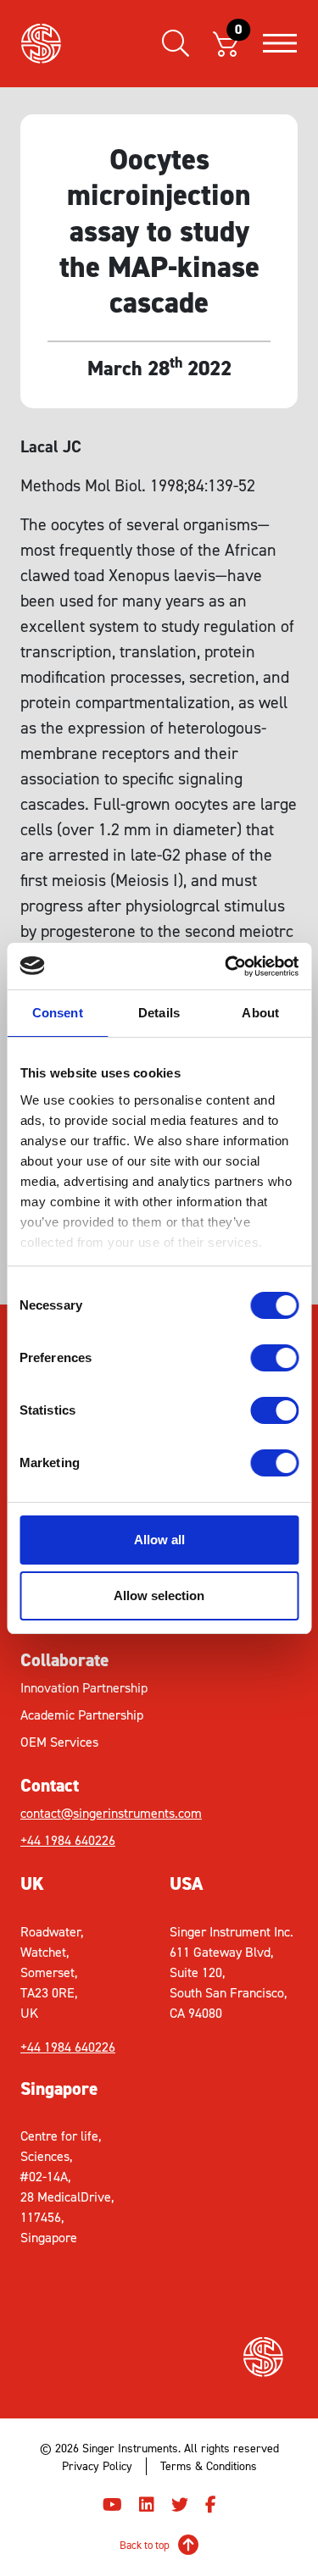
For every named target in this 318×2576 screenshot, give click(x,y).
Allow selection (159, 1595)
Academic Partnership (82, 1715)
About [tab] (260, 1013)
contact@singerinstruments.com (90, 1813)
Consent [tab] (58, 1013)
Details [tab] (159, 1013)
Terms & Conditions (209, 2466)
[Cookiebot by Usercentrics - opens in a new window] (226, 967)
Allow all (159, 1540)
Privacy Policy (97, 2466)
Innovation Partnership (84, 1688)
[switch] (274, 1358)
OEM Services (59, 1742)
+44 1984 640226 (68, 1840)
